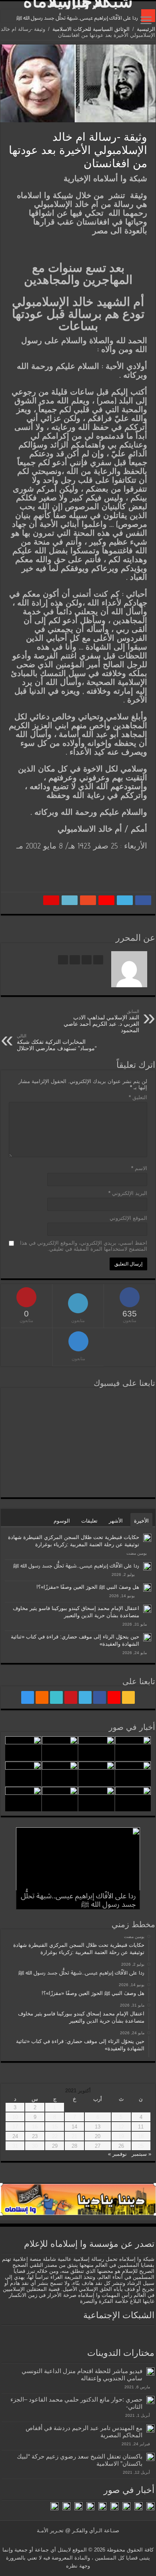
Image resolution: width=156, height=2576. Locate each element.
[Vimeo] (56, 1697)
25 (141, 2146)
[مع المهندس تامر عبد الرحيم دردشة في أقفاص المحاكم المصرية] (150, 2428)
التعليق (138, 1097)
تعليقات (89, 1521)
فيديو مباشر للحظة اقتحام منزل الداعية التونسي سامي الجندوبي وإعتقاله (82, 2374)
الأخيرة (141, 1521)
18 (141, 2136)
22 (55, 2136)
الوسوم (62, 1521)
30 (35, 2146)
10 (15, 2117)
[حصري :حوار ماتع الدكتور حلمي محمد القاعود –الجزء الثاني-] (150, 2400)
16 (35, 2127)
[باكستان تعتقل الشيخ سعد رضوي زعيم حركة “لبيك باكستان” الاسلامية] (150, 2457)
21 (74, 2136)
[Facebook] (100, 1697)
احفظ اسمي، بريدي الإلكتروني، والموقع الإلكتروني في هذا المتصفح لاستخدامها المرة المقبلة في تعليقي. (84, 1246)
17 (15, 2127)
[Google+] (114, 1697)
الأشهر (116, 1521)
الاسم (139, 1168)
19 (121, 2136)
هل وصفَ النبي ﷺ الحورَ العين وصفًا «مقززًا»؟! (88, 1587)
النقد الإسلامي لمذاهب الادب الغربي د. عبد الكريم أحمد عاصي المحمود (101, 1021)
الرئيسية (146, 29)
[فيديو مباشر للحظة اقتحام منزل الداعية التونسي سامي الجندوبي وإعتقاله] (150, 2371)
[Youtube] (71, 1697)
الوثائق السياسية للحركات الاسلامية (91, 29)
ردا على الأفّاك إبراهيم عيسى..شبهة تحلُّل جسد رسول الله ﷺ (77, 18)
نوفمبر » (117, 2154)
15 (55, 2127)
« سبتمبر (141, 2154)
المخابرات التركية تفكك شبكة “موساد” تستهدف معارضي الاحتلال (57, 1042)
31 (15, 2146)
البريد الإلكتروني (128, 1193)
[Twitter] (85, 1697)
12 (121, 2127)
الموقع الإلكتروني (128, 1218)
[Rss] (128, 1697)
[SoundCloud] (42, 1697)
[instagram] (28, 1697)
